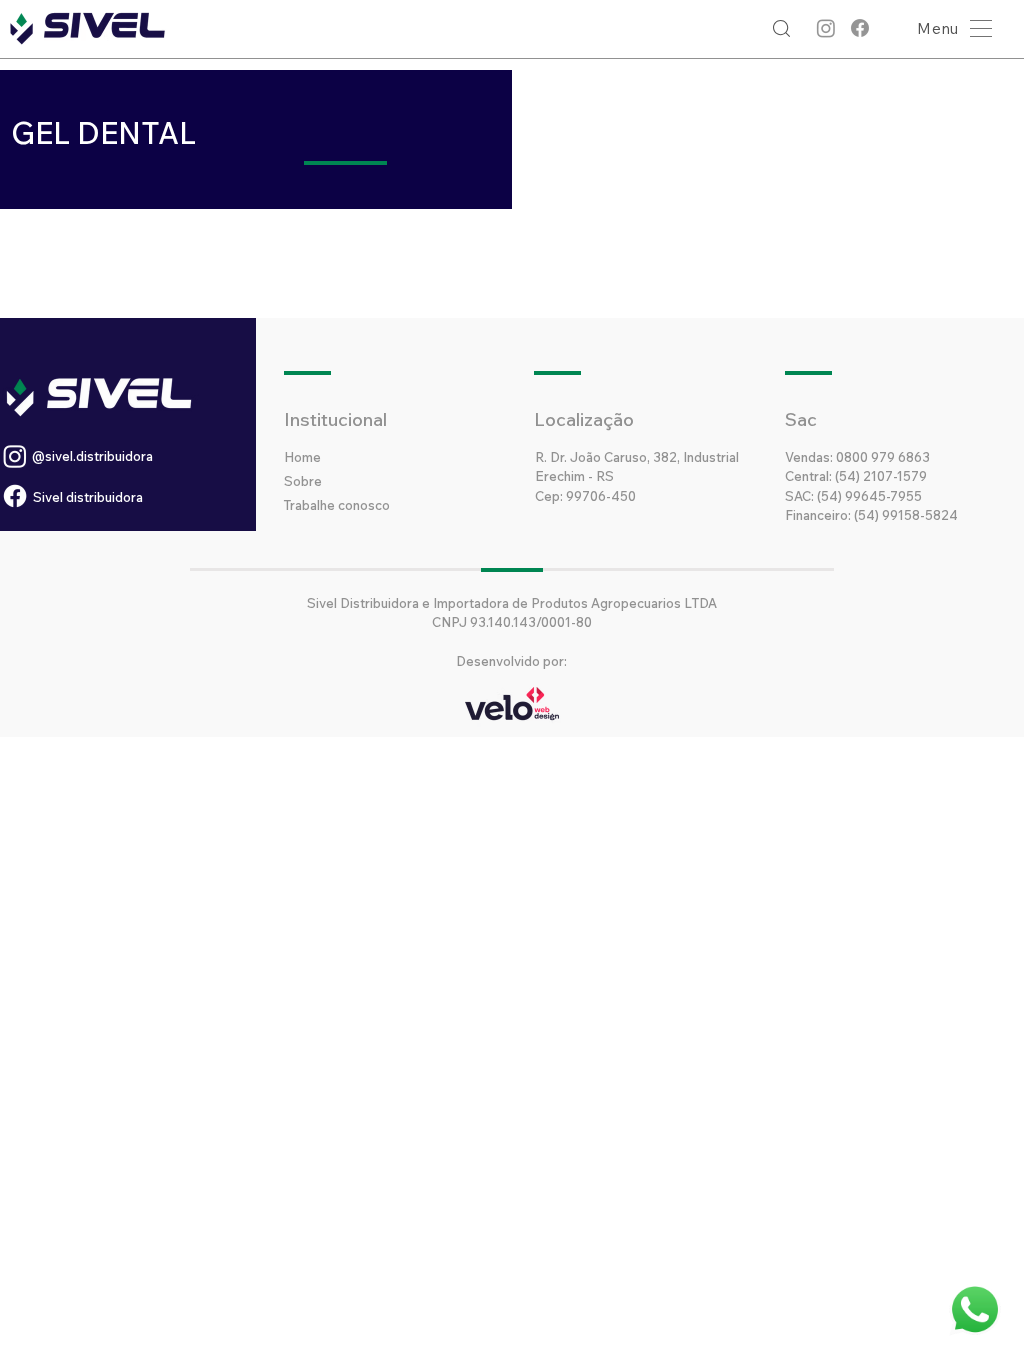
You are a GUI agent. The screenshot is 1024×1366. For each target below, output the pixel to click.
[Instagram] (826, 28)
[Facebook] (860, 28)
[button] (949, 28)
